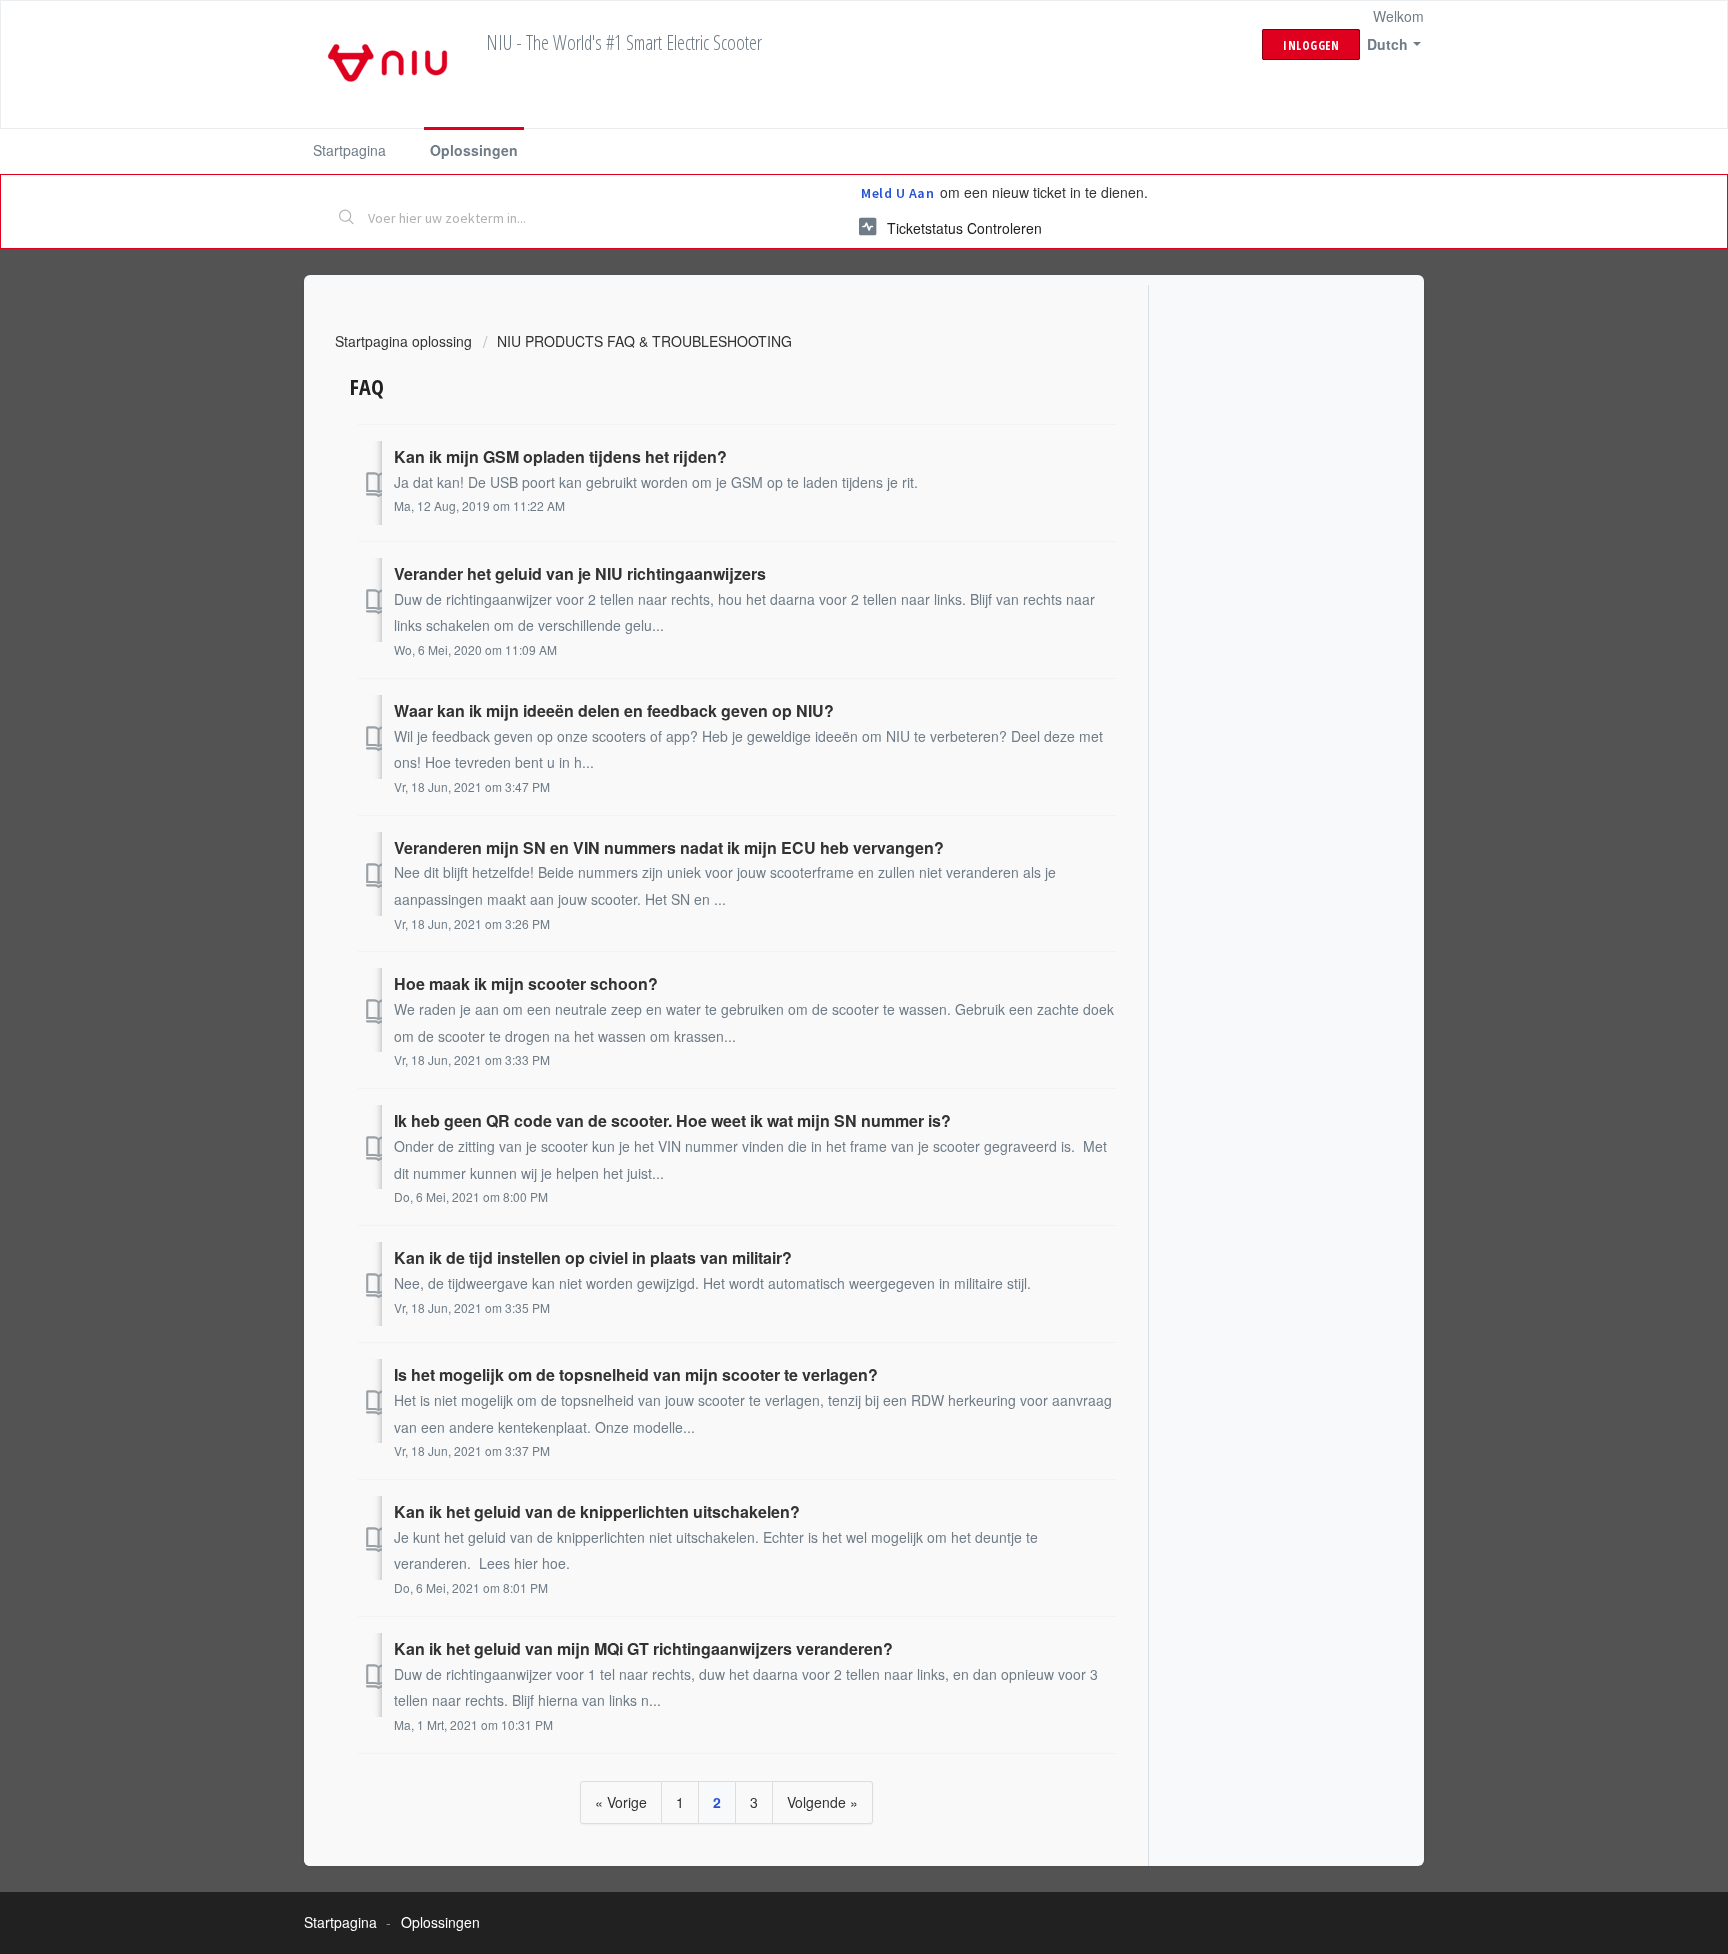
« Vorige (621, 1802)
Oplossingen (474, 150)
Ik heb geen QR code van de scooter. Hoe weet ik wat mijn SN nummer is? (672, 1120)
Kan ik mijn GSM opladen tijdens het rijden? (560, 456)
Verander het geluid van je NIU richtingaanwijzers (580, 573)
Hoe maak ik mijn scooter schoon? (526, 983)
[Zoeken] (347, 219)
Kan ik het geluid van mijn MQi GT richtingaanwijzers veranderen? (643, 1648)
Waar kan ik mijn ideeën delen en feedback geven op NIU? (614, 710)
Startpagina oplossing (405, 341)
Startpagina (349, 150)
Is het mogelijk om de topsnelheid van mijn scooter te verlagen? (636, 1374)
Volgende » (822, 1802)
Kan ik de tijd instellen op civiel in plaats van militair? (593, 1257)
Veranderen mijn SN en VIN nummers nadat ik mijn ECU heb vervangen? (669, 847)
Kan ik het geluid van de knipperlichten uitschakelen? (597, 1511)
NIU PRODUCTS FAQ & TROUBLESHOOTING (644, 341)
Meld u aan (897, 193)
